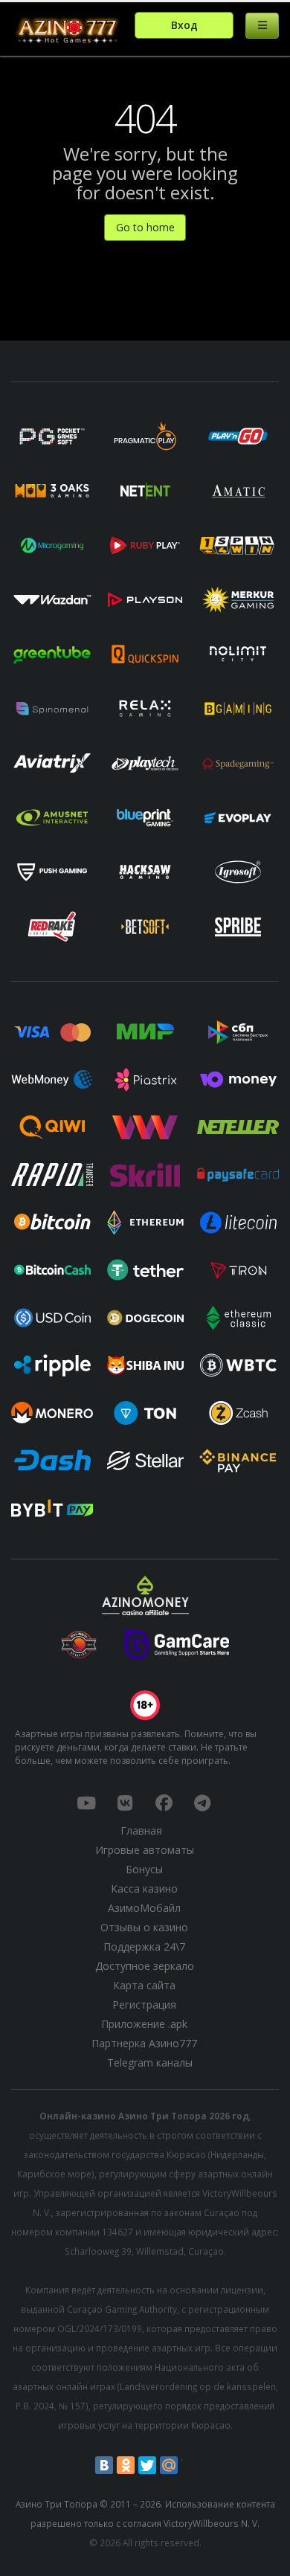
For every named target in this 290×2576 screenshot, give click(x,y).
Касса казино (144, 1888)
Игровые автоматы (145, 1850)
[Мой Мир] (169, 2465)
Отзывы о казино (144, 1927)
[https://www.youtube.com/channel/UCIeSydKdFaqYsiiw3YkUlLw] (86, 1803)
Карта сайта (144, 1985)
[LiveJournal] (190, 2465)
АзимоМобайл (144, 1908)
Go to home (145, 227)
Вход (184, 25)
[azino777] (125, 1803)
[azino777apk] (202, 1803)
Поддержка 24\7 (144, 1947)
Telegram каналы (150, 2063)
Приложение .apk (144, 2024)
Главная (141, 1830)
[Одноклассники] (126, 2465)
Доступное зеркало (145, 1966)
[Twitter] (147, 2465)
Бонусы (144, 1869)
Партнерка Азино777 (144, 2043)
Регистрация (144, 2005)
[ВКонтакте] (104, 2465)
